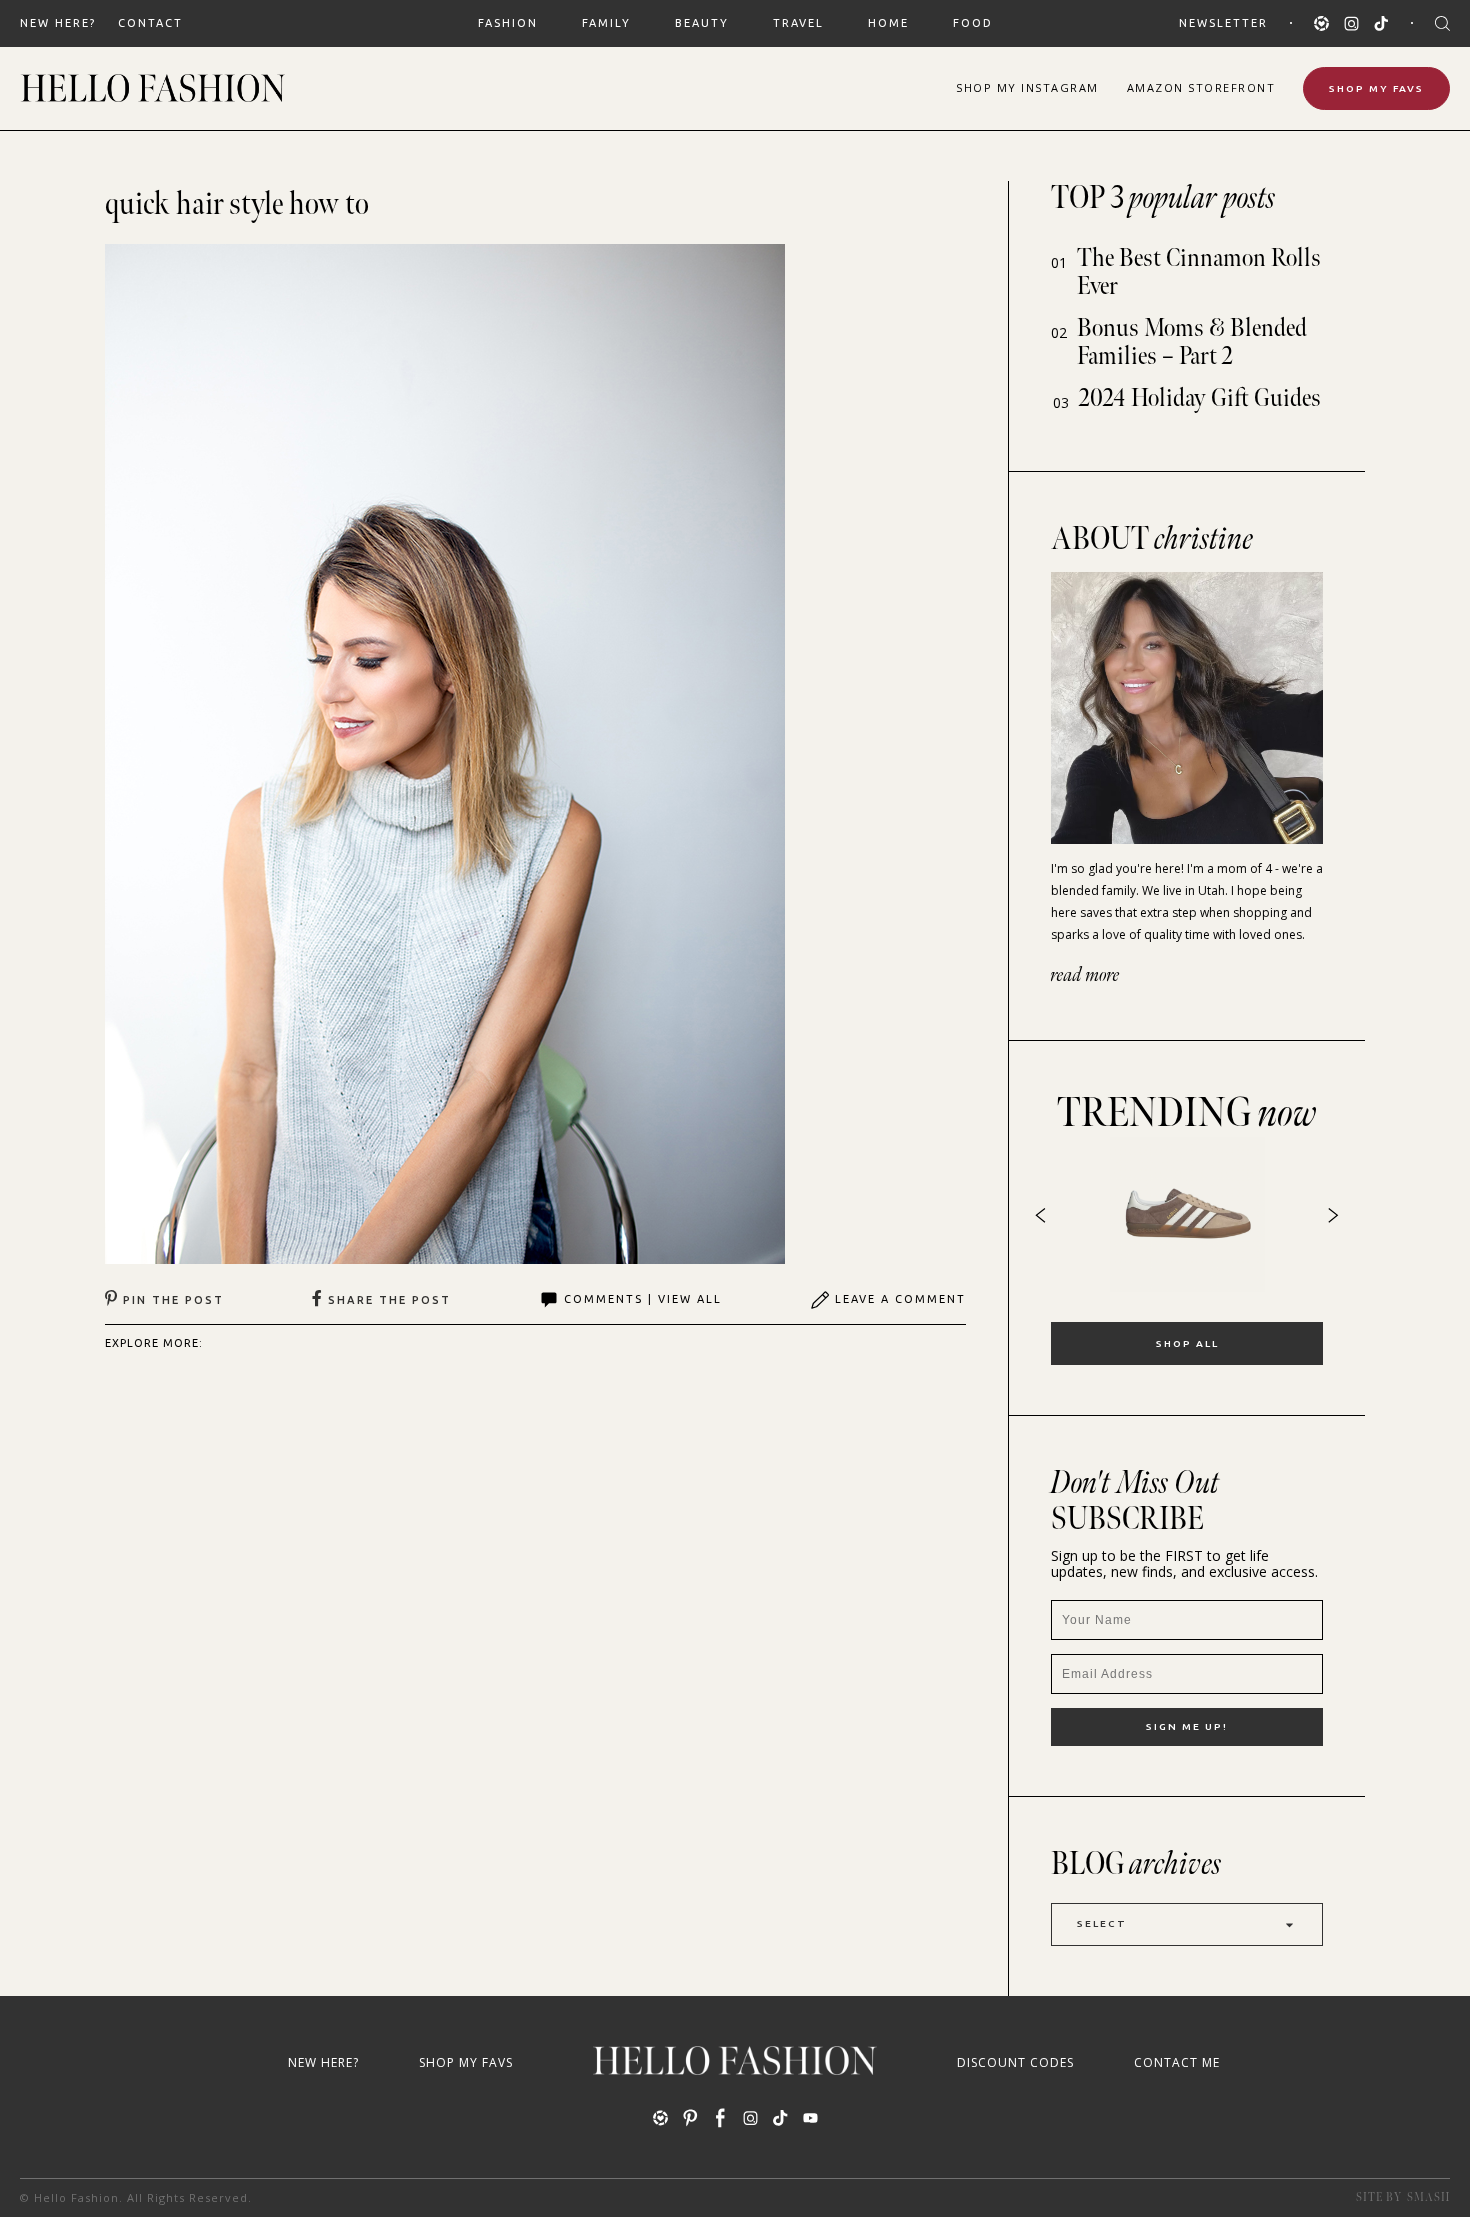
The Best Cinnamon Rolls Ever (1199, 272)
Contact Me (1177, 2062)
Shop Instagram (1027, 87)
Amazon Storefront (1201, 87)
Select (1102, 1923)
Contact (150, 23)
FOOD (973, 23)
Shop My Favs (1376, 88)
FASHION (508, 23)
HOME (888, 23)
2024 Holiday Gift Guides (1200, 398)
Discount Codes (1015, 2062)
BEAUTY (702, 23)
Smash (1428, 2197)
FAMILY (606, 23)
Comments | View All (643, 1299)
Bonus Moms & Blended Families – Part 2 (1192, 342)
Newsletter (1223, 23)
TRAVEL (798, 23)
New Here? (58, 23)
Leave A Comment (900, 1299)
